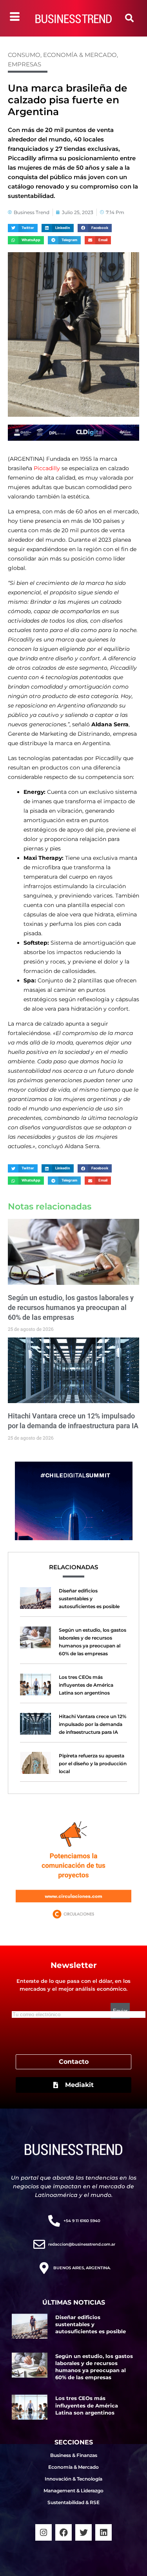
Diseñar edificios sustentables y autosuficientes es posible (89, 1599)
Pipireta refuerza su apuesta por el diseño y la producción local (93, 1763)
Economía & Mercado (80, 55)
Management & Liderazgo (73, 2491)
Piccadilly (48, 468)
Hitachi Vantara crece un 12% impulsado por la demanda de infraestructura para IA (93, 1724)
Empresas (24, 64)
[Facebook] (64, 2532)
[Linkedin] (103, 2532)
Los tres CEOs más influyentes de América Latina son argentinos (86, 1685)
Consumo (24, 55)
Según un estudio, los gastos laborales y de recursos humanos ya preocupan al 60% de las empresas (71, 1307)
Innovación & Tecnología (73, 2479)
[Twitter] (83, 2532)
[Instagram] (44, 2532)
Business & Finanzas (74, 2455)
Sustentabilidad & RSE (73, 2502)
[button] (129, 18)
